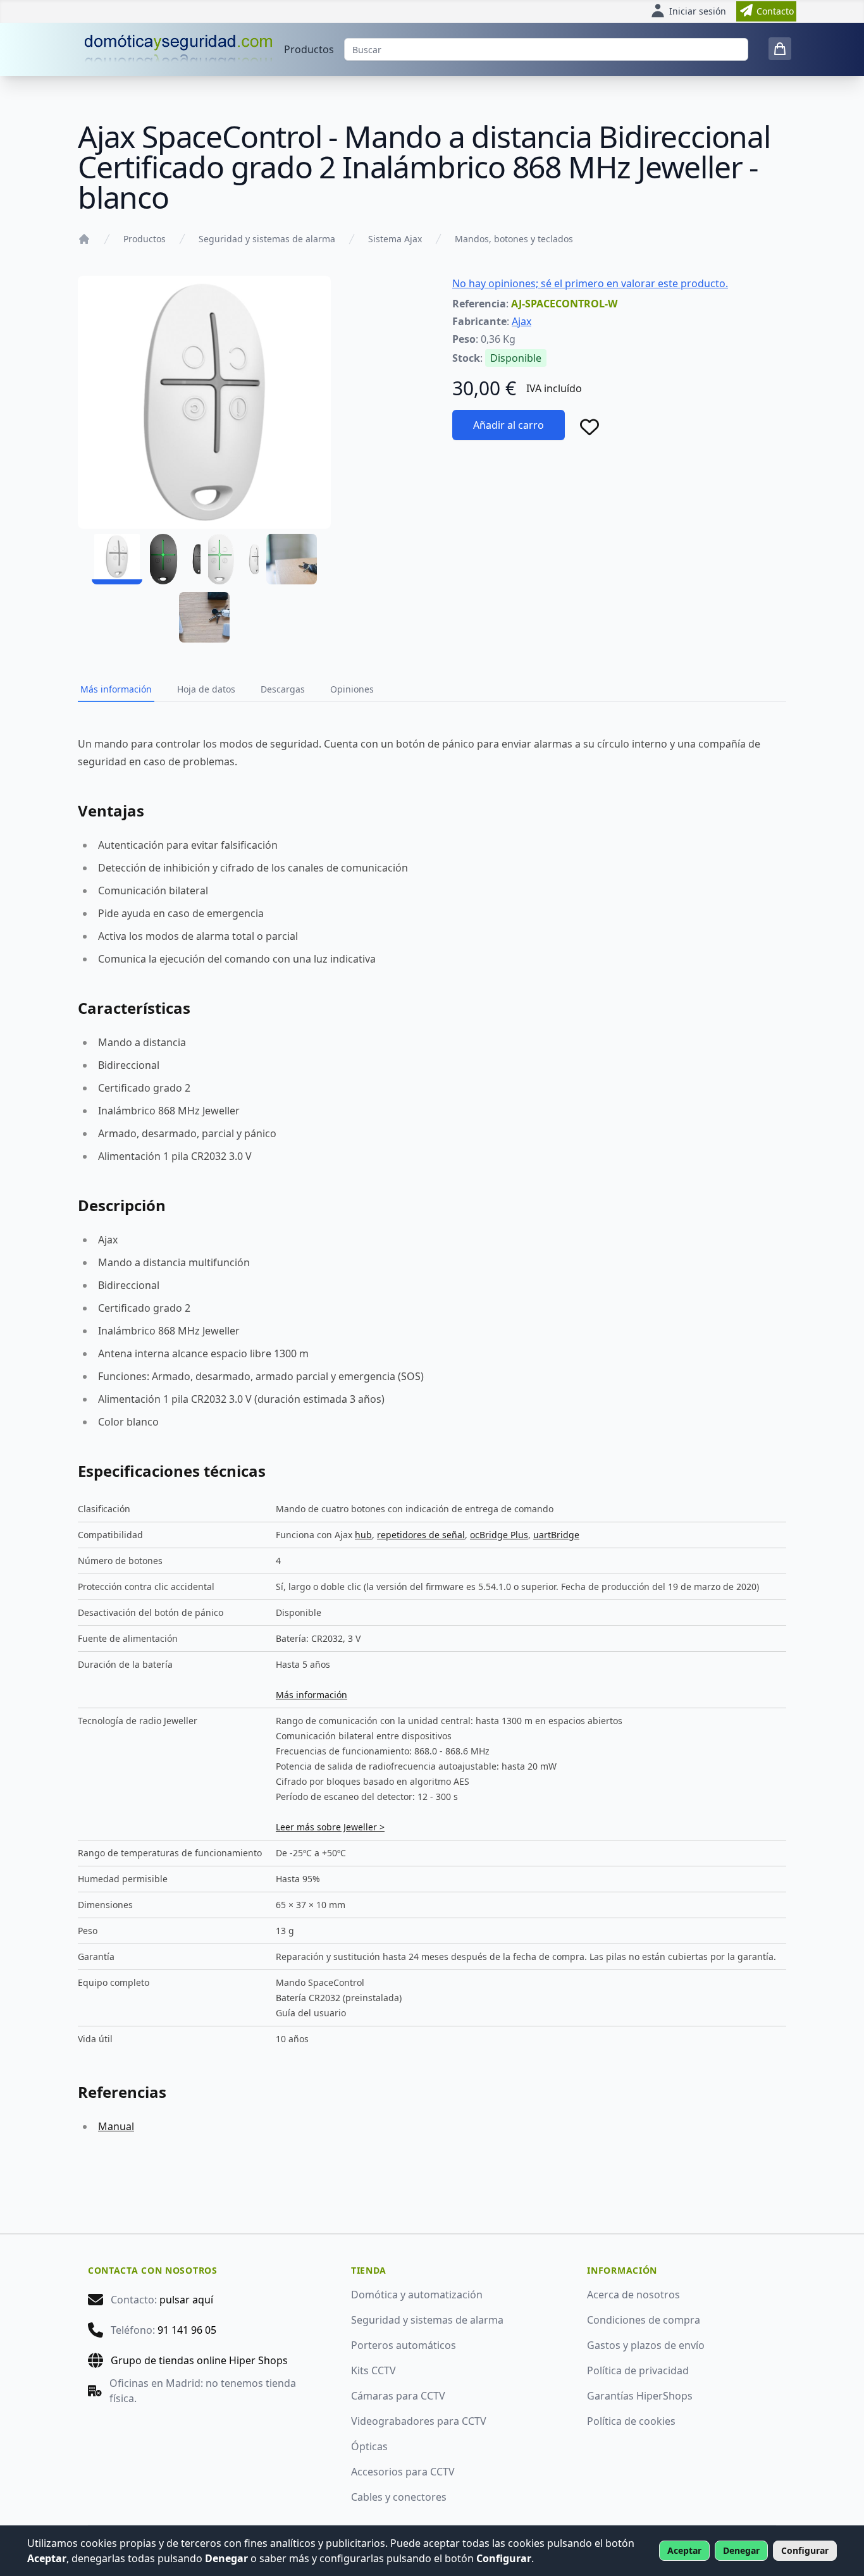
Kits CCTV (373, 2370)
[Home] (84, 239)
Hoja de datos (206, 689)
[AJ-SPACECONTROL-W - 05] (204, 617)
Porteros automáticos (404, 2345)
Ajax (521, 321)
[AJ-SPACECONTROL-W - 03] (233, 559)
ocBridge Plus (499, 1535)
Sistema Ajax (395, 239)
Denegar (741, 2550)
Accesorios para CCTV (403, 2472)
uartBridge (556, 1535)
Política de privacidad (638, 2370)
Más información (116, 689)
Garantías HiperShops (640, 2396)
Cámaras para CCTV (398, 2396)
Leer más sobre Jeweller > (330, 1827)
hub (363, 1535)
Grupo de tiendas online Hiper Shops (199, 2360)
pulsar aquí (186, 2300)
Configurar (805, 2550)
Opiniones (352, 689)
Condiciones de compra (644, 2320)
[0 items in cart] (780, 49)
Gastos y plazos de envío (646, 2345)
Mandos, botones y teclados (514, 239)
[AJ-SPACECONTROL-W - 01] (117, 559)
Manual (116, 2126)
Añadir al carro (509, 425)
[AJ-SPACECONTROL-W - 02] (175, 559)
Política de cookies (631, 2421)
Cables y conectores (399, 2497)
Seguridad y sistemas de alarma (267, 239)
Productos (309, 49)
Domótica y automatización (417, 2295)
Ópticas (369, 2446)
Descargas (283, 689)
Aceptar (684, 2550)
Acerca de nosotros (633, 2295)
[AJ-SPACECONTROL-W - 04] (292, 559)
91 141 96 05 (187, 2330)
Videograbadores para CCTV (419, 2421)
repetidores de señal (421, 1535)
